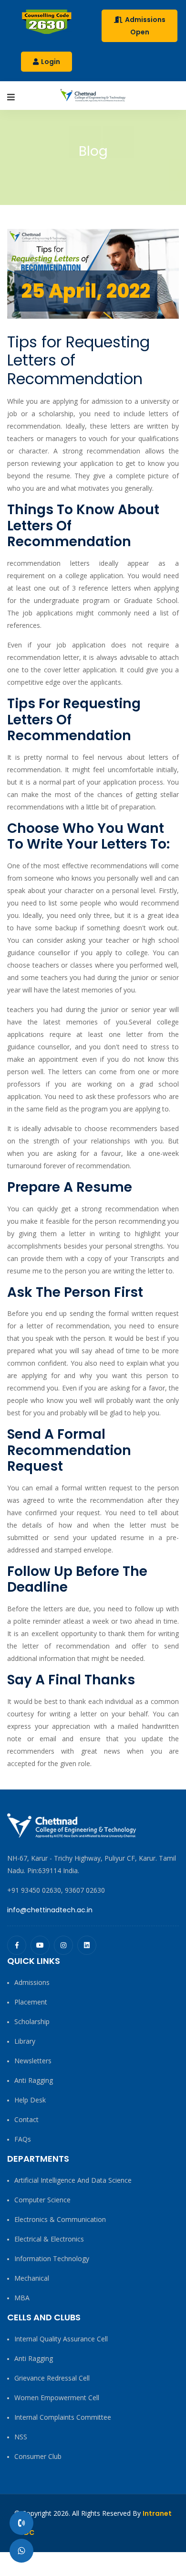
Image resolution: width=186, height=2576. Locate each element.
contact (26, 2119)
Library (25, 2041)
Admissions (32, 1982)
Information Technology (52, 2258)
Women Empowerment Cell (57, 2398)
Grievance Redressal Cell (52, 2378)
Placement (31, 2002)
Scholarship (32, 2021)
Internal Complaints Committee (63, 2417)
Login (50, 62)
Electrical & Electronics (49, 2239)
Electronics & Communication (60, 2219)
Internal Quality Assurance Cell (61, 2339)
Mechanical (32, 2278)
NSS (21, 2437)
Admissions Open (145, 26)
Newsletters (33, 2061)
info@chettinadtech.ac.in (50, 1910)
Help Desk (30, 2100)
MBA (22, 2298)
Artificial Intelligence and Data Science (73, 2180)
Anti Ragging (34, 2080)
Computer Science (42, 2200)
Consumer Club (38, 2456)
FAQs (23, 2139)
